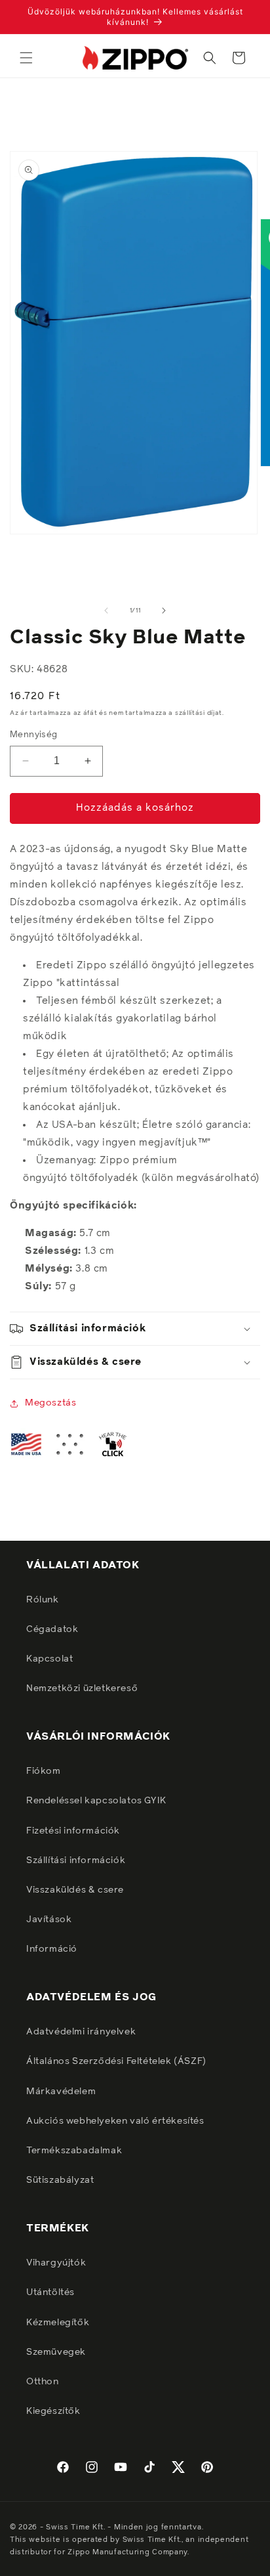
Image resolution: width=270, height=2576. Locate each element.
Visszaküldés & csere (75, 1890)
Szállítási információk (76, 1860)
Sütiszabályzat (60, 2180)
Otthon (43, 2382)
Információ (52, 1949)
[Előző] (106, 611)
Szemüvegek (56, 2352)
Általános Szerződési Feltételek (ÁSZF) (116, 2061)
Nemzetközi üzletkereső (82, 1688)
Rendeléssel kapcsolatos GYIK (96, 1801)
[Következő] (164, 611)
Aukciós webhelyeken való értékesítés (115, 2121)
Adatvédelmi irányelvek (81, 2032)
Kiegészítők (53, 2411)
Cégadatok (52, 1629)
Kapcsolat (49, 1659)
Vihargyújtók (56, 2263)
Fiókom (44, 1771)
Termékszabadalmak (74, 2151)
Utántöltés (50, 2292)
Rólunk (43, 1600)
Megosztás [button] (50, 1403)
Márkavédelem (61, 2092)
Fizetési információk (73, 1831)
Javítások (49, 1920)
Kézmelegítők (58, 2323)
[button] (26, 58)
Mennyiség (34, 735)
